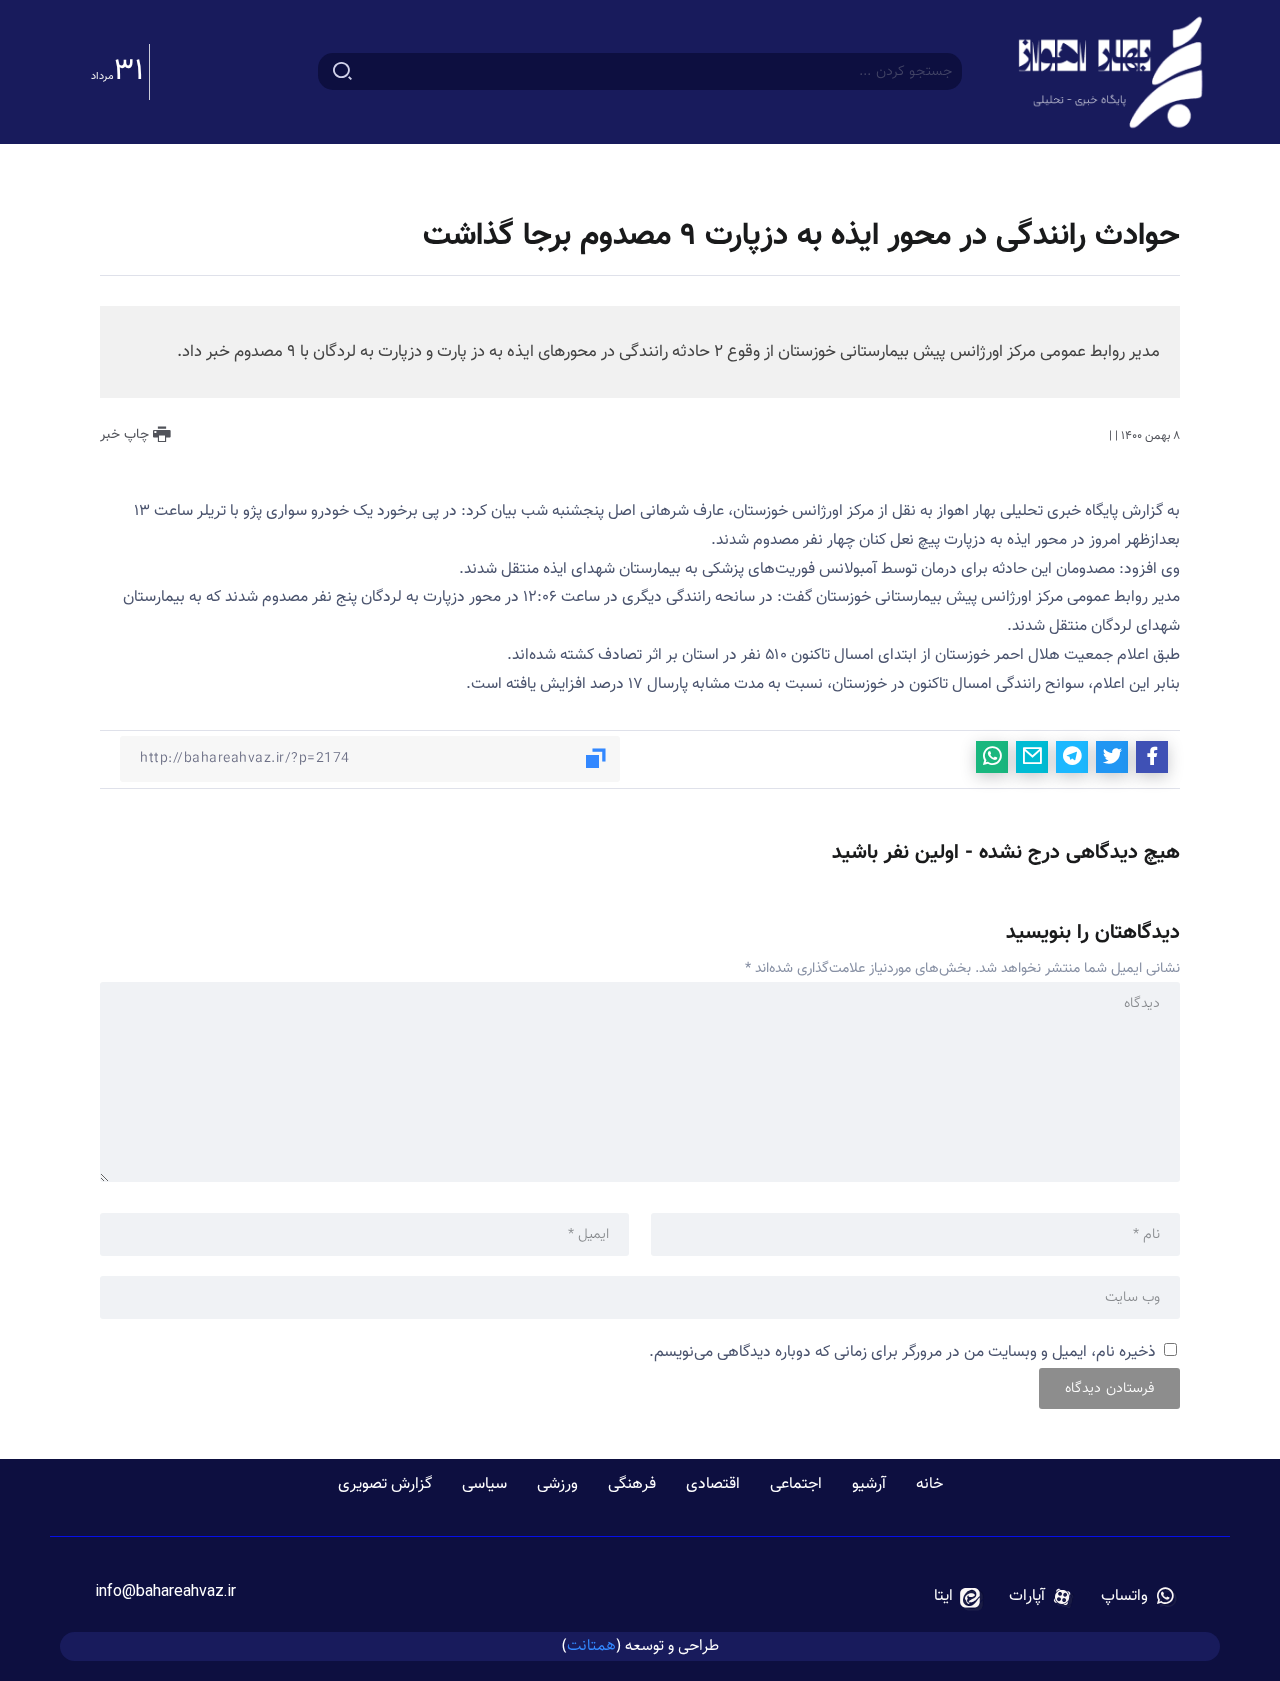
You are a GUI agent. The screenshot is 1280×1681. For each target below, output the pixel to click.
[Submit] (342, 72)
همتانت (591, 1645)
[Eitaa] (957, 1597)
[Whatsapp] (1138, 1597)
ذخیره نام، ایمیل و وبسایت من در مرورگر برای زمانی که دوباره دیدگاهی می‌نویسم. (902, 1352)
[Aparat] (1041, 1597)
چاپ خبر (126, 435)
